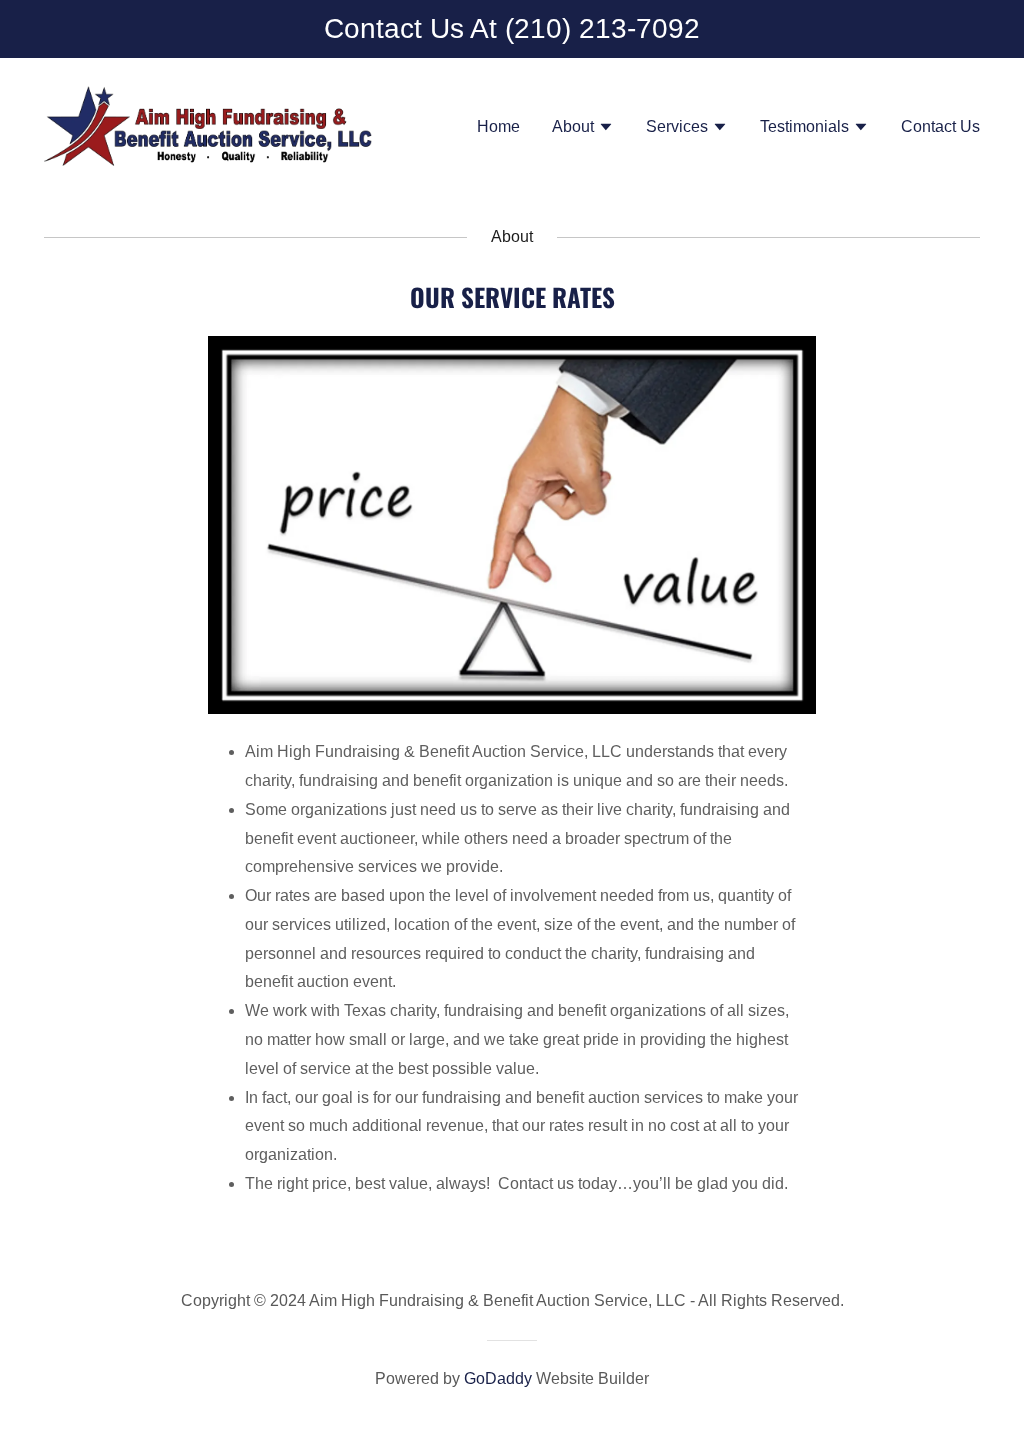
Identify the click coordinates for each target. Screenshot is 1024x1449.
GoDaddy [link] (498, 1378)
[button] (583, 129)
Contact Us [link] (940, 126)
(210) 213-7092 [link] (602, 28)
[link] (208, 125)
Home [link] (498, 126)
